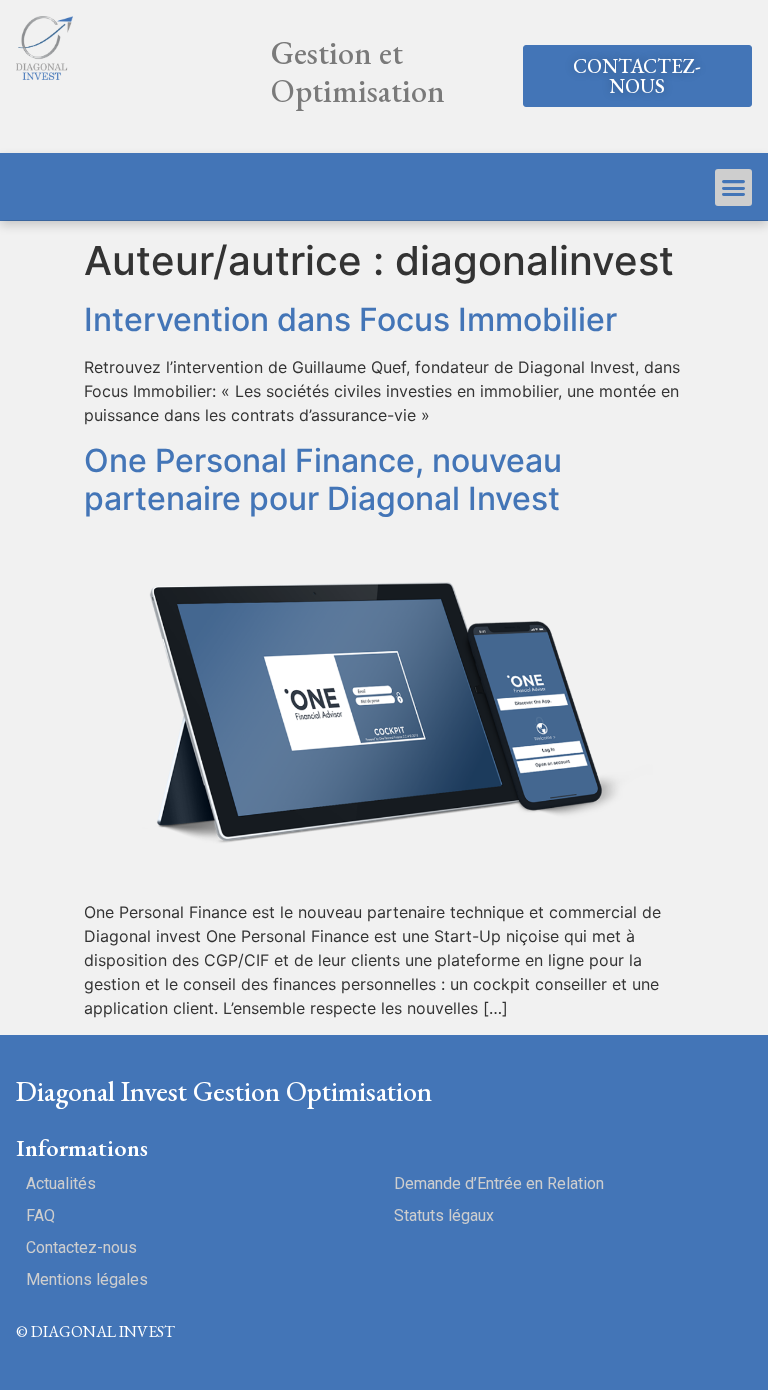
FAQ (40, 1215)
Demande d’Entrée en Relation (499, 1183)
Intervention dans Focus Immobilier (350, 319)
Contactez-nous (81, 1247)
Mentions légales (87, 1279)
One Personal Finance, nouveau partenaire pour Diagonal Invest (323, 479)
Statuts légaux (444, 1215)
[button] (637, 76)
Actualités (61, 1183)
